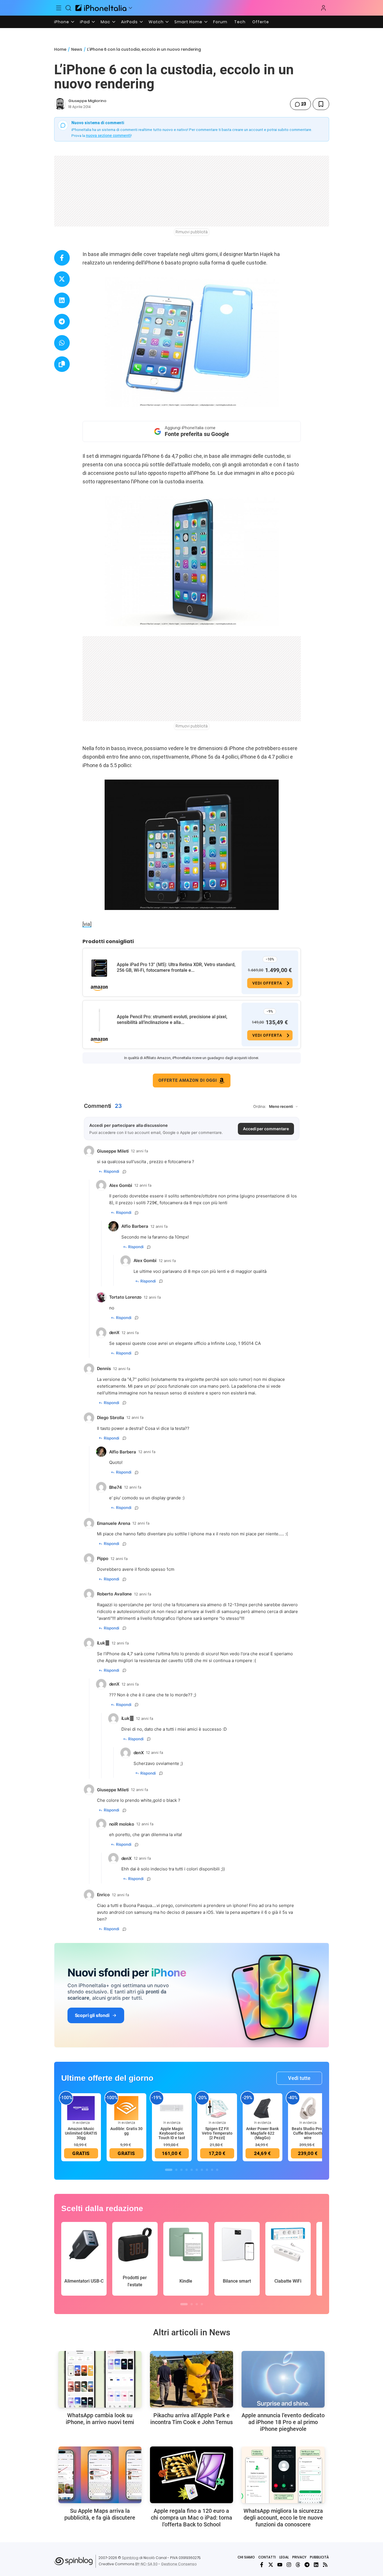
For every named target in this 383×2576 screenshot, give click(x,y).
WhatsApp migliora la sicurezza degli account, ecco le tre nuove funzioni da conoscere (283, 2518)
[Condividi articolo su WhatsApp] (62, 343)
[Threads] (298, 2565)
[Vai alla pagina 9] (212, 2170)
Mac (105, 22)
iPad (85, 22)
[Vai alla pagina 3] (181, 2170)
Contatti (267, 2557)
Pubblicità (319, 2557)
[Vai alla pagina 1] (169, 2170)
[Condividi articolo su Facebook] (62, 258)
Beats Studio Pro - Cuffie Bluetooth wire (308, 2133)
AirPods (129, 22)
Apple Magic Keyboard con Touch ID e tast (172, 2133)
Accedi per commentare (266, 1129)
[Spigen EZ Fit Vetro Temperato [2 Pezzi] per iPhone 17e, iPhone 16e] (217, 2108)
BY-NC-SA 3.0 (146, 2564)
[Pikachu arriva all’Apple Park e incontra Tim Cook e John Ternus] (191, 2379)
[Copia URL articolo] (62, 364)
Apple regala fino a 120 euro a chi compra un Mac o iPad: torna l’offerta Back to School (191, 2518)
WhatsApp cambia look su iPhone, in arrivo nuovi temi (100, 2419)
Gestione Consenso (179, 2564)
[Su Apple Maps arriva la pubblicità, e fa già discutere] (100, 2475)
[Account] (323, 8)
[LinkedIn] (316, 2565)
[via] (87, 924)
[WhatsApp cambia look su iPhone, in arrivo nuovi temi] (100, 2379)
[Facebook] (262, 2565)
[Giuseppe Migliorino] (60, 104)
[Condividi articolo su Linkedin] (62, 300)
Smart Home (188, 22)
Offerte (261, 22)
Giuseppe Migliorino (87, 101)
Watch (156, 22)
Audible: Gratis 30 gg (126, 2131)
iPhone (62, 22)
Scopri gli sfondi (92, 2015)
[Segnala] (124, 1172)
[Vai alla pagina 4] (187, 2170)
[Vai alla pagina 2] (176, 2170)
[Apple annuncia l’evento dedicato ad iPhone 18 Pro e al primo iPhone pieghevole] (283, 2379)
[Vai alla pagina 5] (192, 2170)
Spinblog (130, 2558)
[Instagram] (289, 2565)
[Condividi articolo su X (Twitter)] (62, 279)
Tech (240, 22)
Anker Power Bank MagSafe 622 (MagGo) (262, 2133)
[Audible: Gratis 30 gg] (126, 2108)
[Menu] (59, 8)
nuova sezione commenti (108, 136)
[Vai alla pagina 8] (207, 2170)
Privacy (299, 2557)
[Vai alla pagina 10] (217, 2170)
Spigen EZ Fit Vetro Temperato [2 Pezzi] (217, 2133)
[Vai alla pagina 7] (202, 2170)
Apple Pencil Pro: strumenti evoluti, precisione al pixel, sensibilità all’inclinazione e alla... (172, 1020)
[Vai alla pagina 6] (197, 2170)
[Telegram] (307, 2565)
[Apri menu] (130, 8)
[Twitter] (271, 2565)
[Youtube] (280, 2565)
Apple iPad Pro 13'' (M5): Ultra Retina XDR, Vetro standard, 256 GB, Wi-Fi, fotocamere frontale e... (176, 967)
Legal (284, 2557)
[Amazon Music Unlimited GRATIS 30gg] (81, 2108)
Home (60, 49)
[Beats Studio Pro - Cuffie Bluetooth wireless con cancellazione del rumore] (308, 2108)
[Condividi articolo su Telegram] (62, 322)
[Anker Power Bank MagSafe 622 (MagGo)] (263, 2108)
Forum (220, 22)
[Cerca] (68, 8)
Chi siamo (246, 2557)
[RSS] (325, 2565)
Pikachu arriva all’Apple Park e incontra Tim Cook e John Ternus (191, 2419)
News (77, 49)
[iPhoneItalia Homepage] (101, 8)
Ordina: (260, 1106)
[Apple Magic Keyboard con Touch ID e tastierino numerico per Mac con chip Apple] (172, 2108)
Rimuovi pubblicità (192, 232)
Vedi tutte (299, 2078)
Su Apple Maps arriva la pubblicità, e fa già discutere (100, 2514)
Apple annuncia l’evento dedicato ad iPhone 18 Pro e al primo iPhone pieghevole (283, 2422)
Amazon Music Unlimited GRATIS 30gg (81, 2133)
